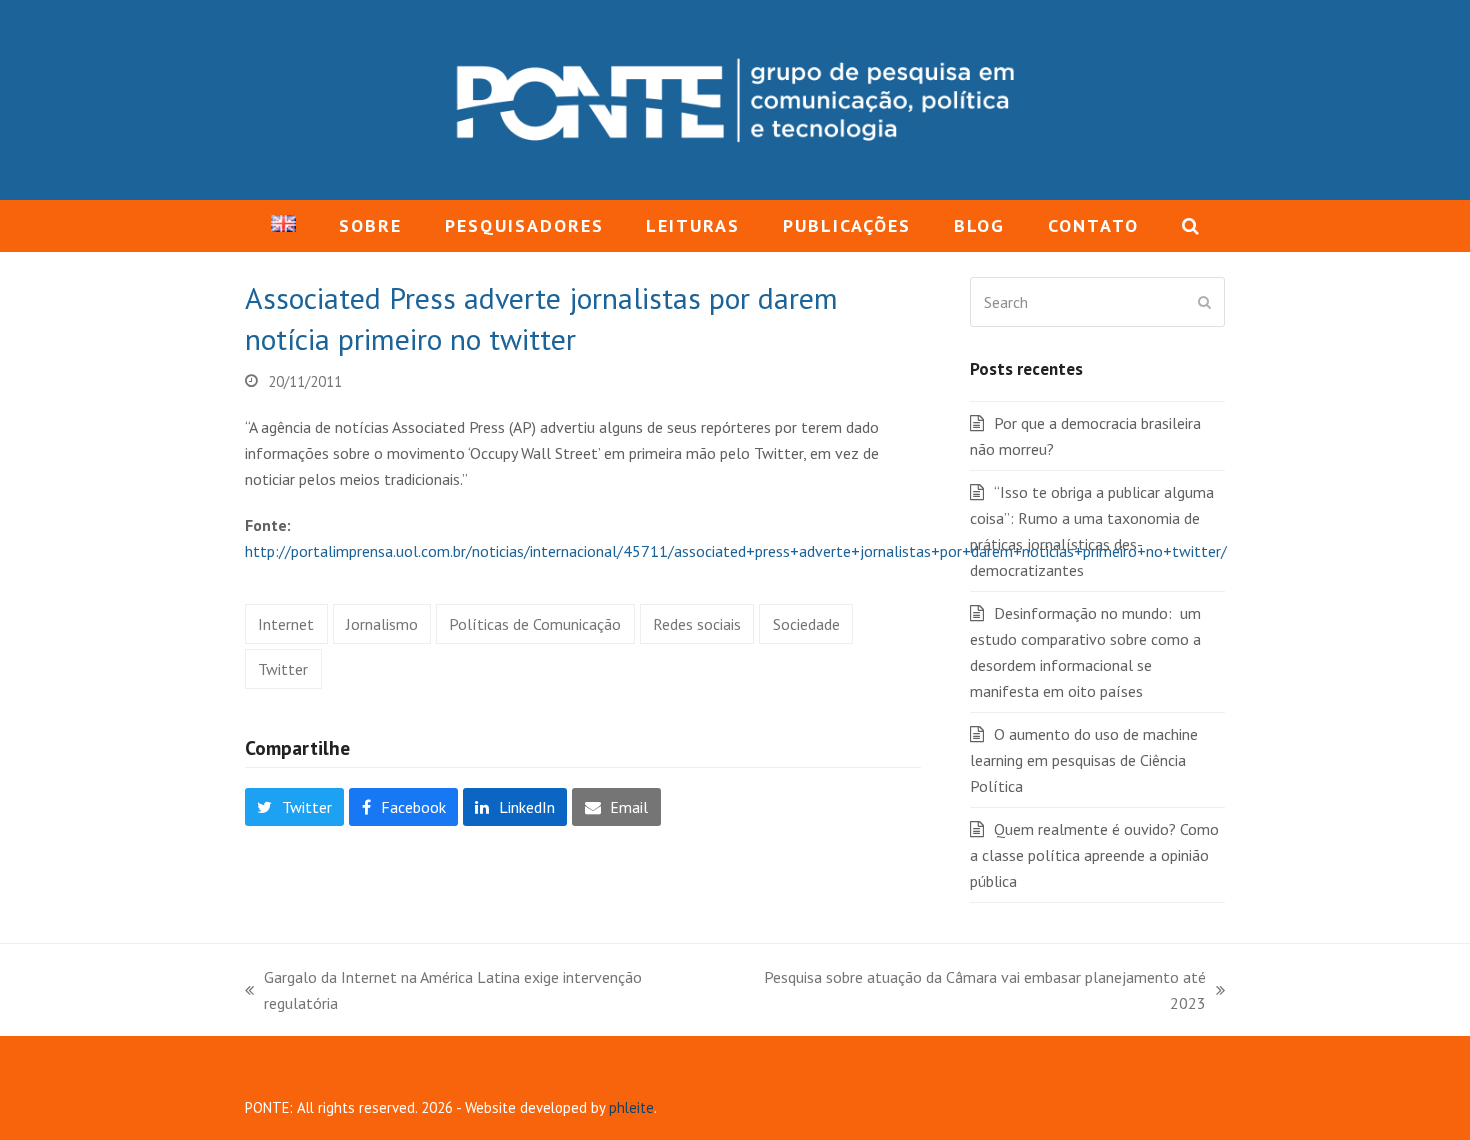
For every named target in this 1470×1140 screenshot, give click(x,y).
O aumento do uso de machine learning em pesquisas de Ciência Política (1084, 760)
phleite (631, 1107)
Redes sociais (697, 624)
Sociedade (806, 624)
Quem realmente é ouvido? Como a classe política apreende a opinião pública (1094, 855)
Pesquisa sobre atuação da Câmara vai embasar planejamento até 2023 (969, 991)
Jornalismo (382, 624)
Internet (286, 624)
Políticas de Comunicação (535, 624)
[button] (1190, 226)
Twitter (283, 669)
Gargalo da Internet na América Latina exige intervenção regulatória (443, 991)
